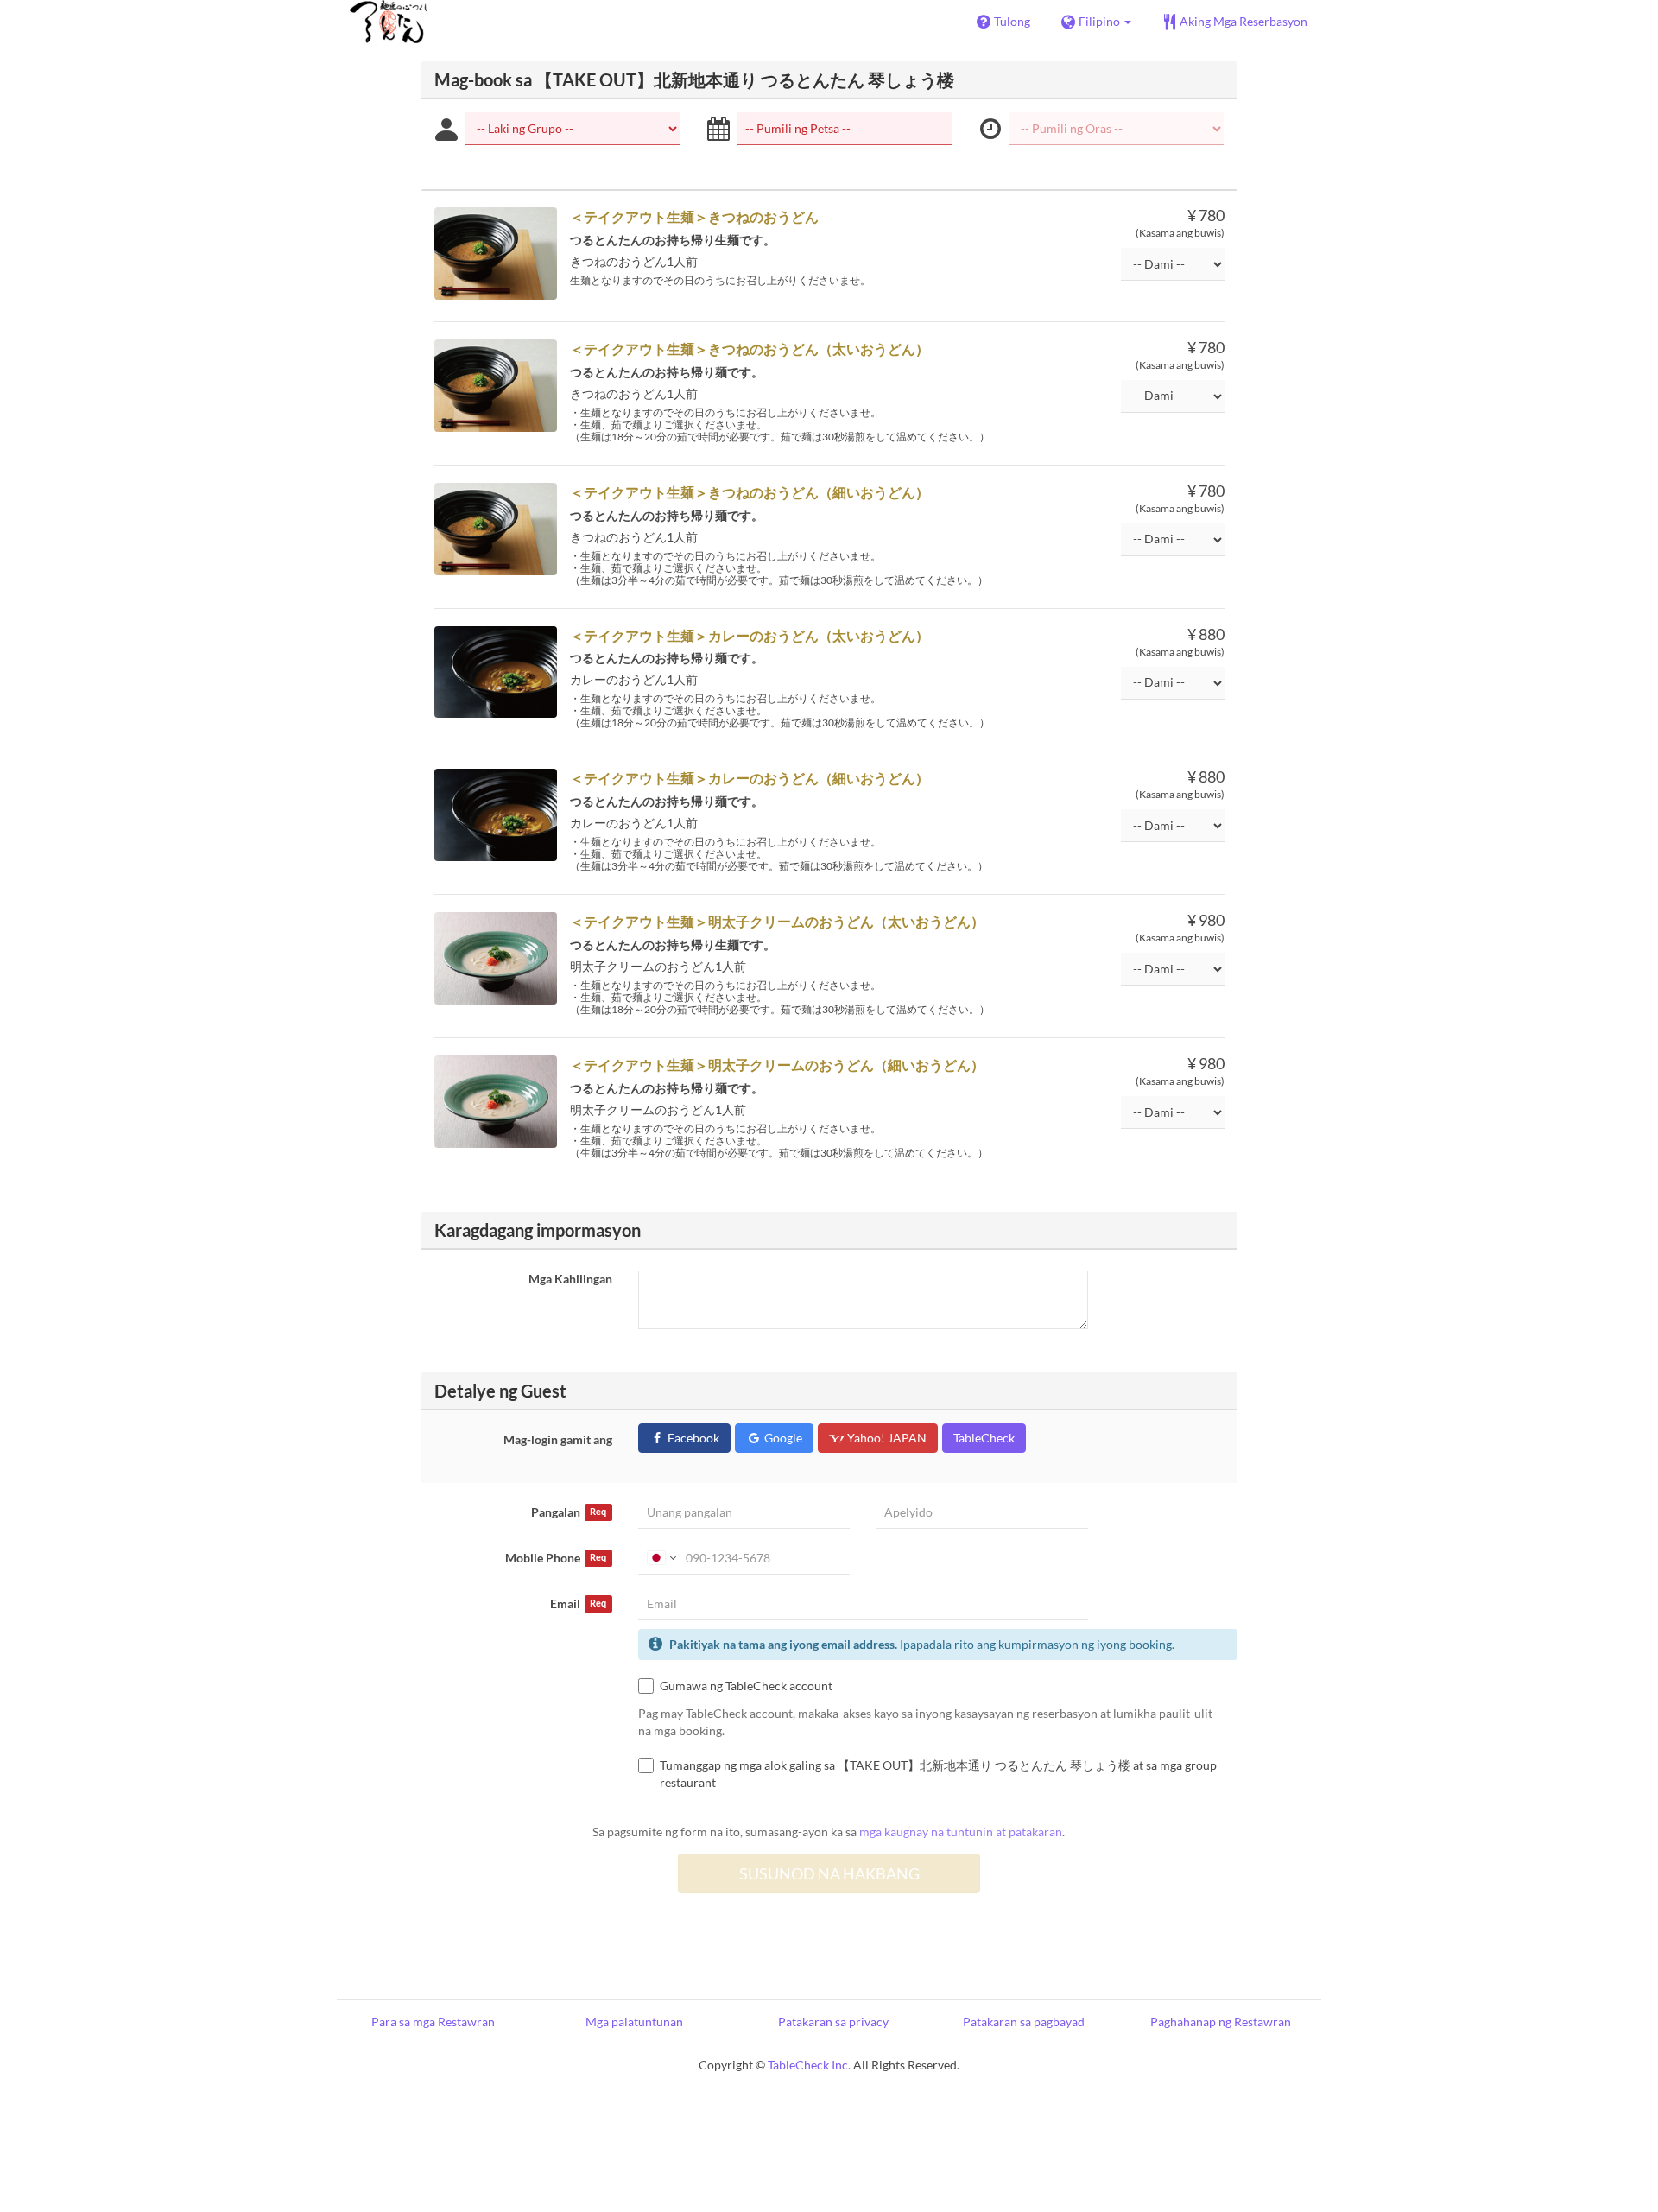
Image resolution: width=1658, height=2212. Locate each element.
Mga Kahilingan (570, 1279)
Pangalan (569, 1512)
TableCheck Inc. (809, 2065)
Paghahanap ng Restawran (1221, 2022)
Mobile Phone (556, 1558)
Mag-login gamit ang (558, 1439)
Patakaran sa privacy (833, 2022)
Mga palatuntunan (634, 2022)
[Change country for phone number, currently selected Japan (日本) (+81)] (660, 1558)
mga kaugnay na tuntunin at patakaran (961, 1832)
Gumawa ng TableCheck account (746, 1686)
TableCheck (984, 1438)
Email (578, 1604)
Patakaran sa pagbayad (1024, 2022)
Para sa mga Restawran (433, 2022)
